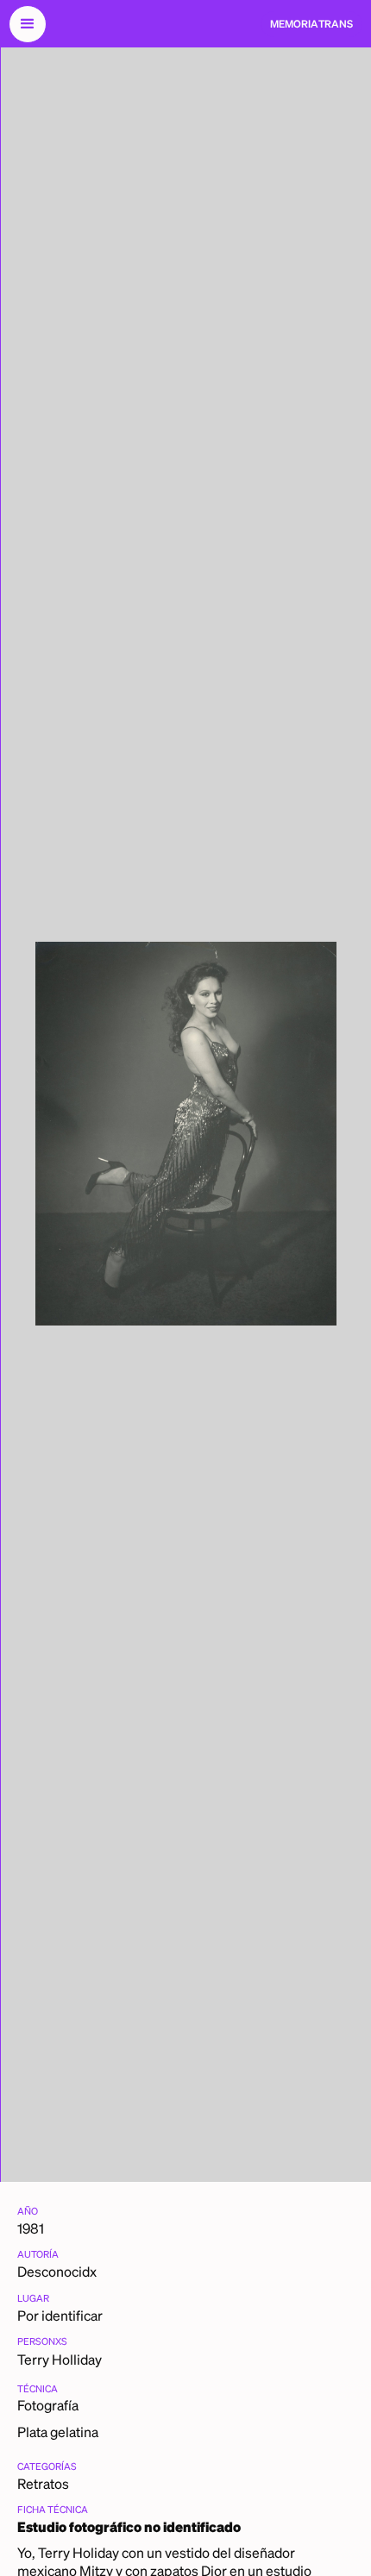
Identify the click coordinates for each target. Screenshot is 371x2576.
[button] (28, 24)
